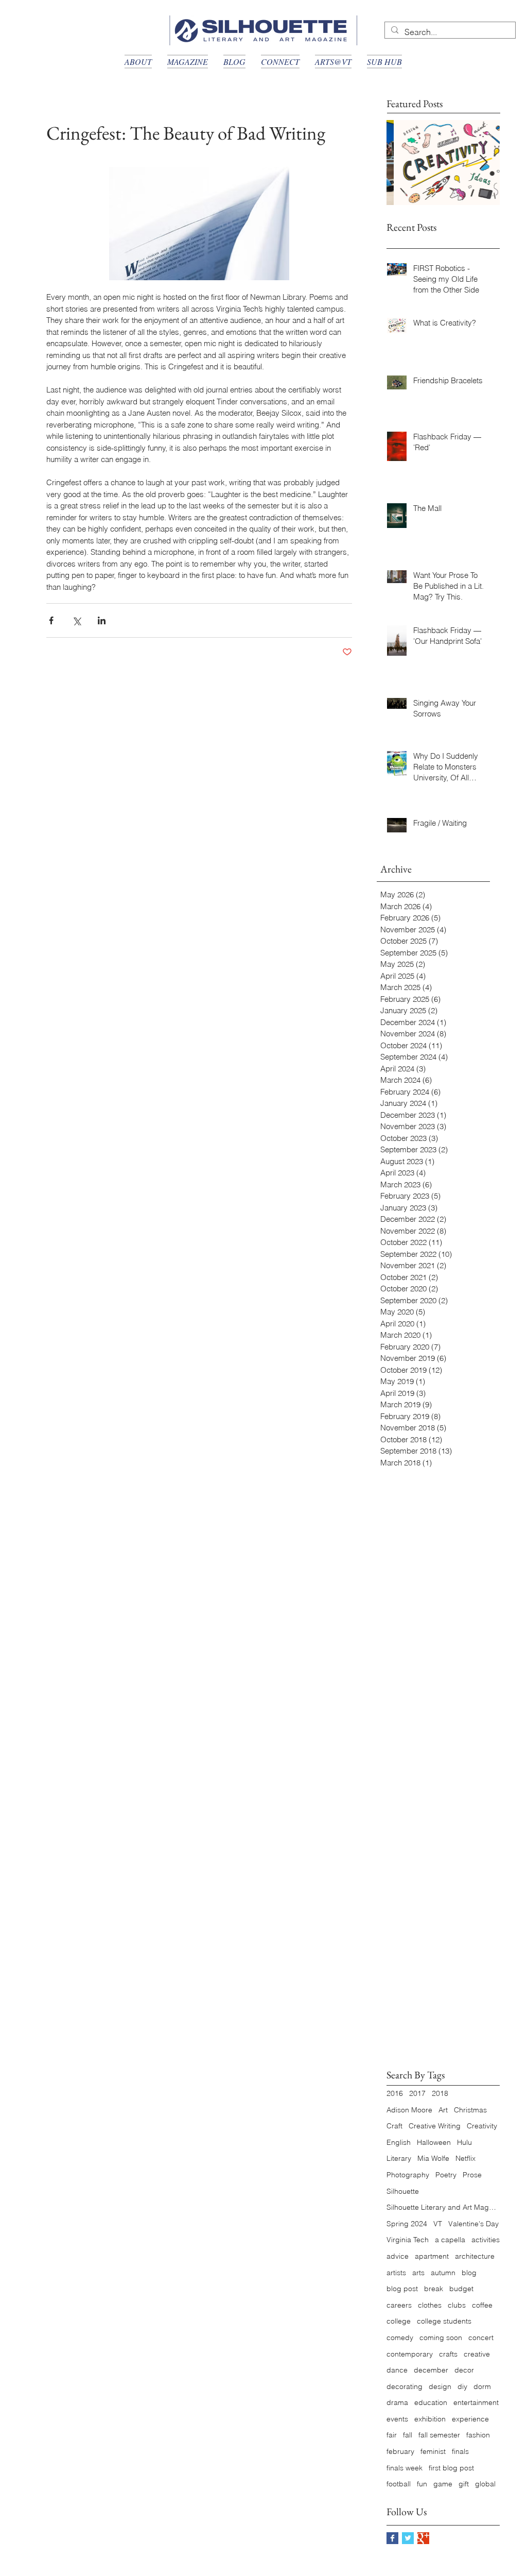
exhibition (430, 2419)
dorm (482, 2386)
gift (464, 2484)
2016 (395, 2093)
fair (392, 2435)
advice (398, 2256)
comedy (400, 2338)
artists (396, 2273)
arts (418, 2273)
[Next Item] (483, 163)
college (399, 2321)
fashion (478, 2435)
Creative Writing (435, 2126)
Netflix (465, 2158)
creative (477, 2354)
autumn (443, 2273)
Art (443, 2110)
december (431, 2370)
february (400, 2451)
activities (486, 2240)
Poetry (446, 2175)
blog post (402, 2289)
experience (470, 2419)
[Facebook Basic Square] (392, 2538)
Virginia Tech (408, 2240)
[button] (138, 62)
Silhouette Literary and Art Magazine (443, 2207)
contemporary (410, 2354)
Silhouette (403, 2191)
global (485, 2484)
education (431, 2402)
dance (397, 2370)
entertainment (476, 2402)
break (434, 2289)
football (399, 2484)
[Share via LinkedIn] (102, 620)
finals (460, 2451)
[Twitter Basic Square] (408, 2538)
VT (438, 2224)
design (440, 2386)
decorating (405, 2386)
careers (399, 2305)
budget (461, 2289)
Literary (399, 2158)
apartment (432, 2256)
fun (422, 2484)
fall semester (439, 2435)
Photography (408, 2175)
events (397, 2419)
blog (469, 2273)
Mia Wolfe (433, 2158)
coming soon (441, 2338)
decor (464, 2370)
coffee (482, 2305)
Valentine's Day (473, 2224)
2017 (417, 2093)
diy (462, 2386)
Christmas (470, 2110)
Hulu (464, 2142)
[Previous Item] (403, 163)
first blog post (451, 2468)
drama (397, 2402)
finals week (405, 2468)
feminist (433, 2451)
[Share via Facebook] (51, 620)
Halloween (434, 2142)
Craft (394, 2126)
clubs (457, 2305)
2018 (440, 2093)
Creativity (482, 2126)
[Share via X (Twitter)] (76, 620)
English (399, 2142)
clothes (430, 2305)
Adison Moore (409, 2110)
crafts (448, 2354)
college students (444, 2321)
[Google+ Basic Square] (423, 2538)
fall (408, 2435)
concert (481, 2338)
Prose (472, 2175)
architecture (475, 2256)
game (443, 2484)
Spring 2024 (407, 2224)
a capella (450, 2240)
